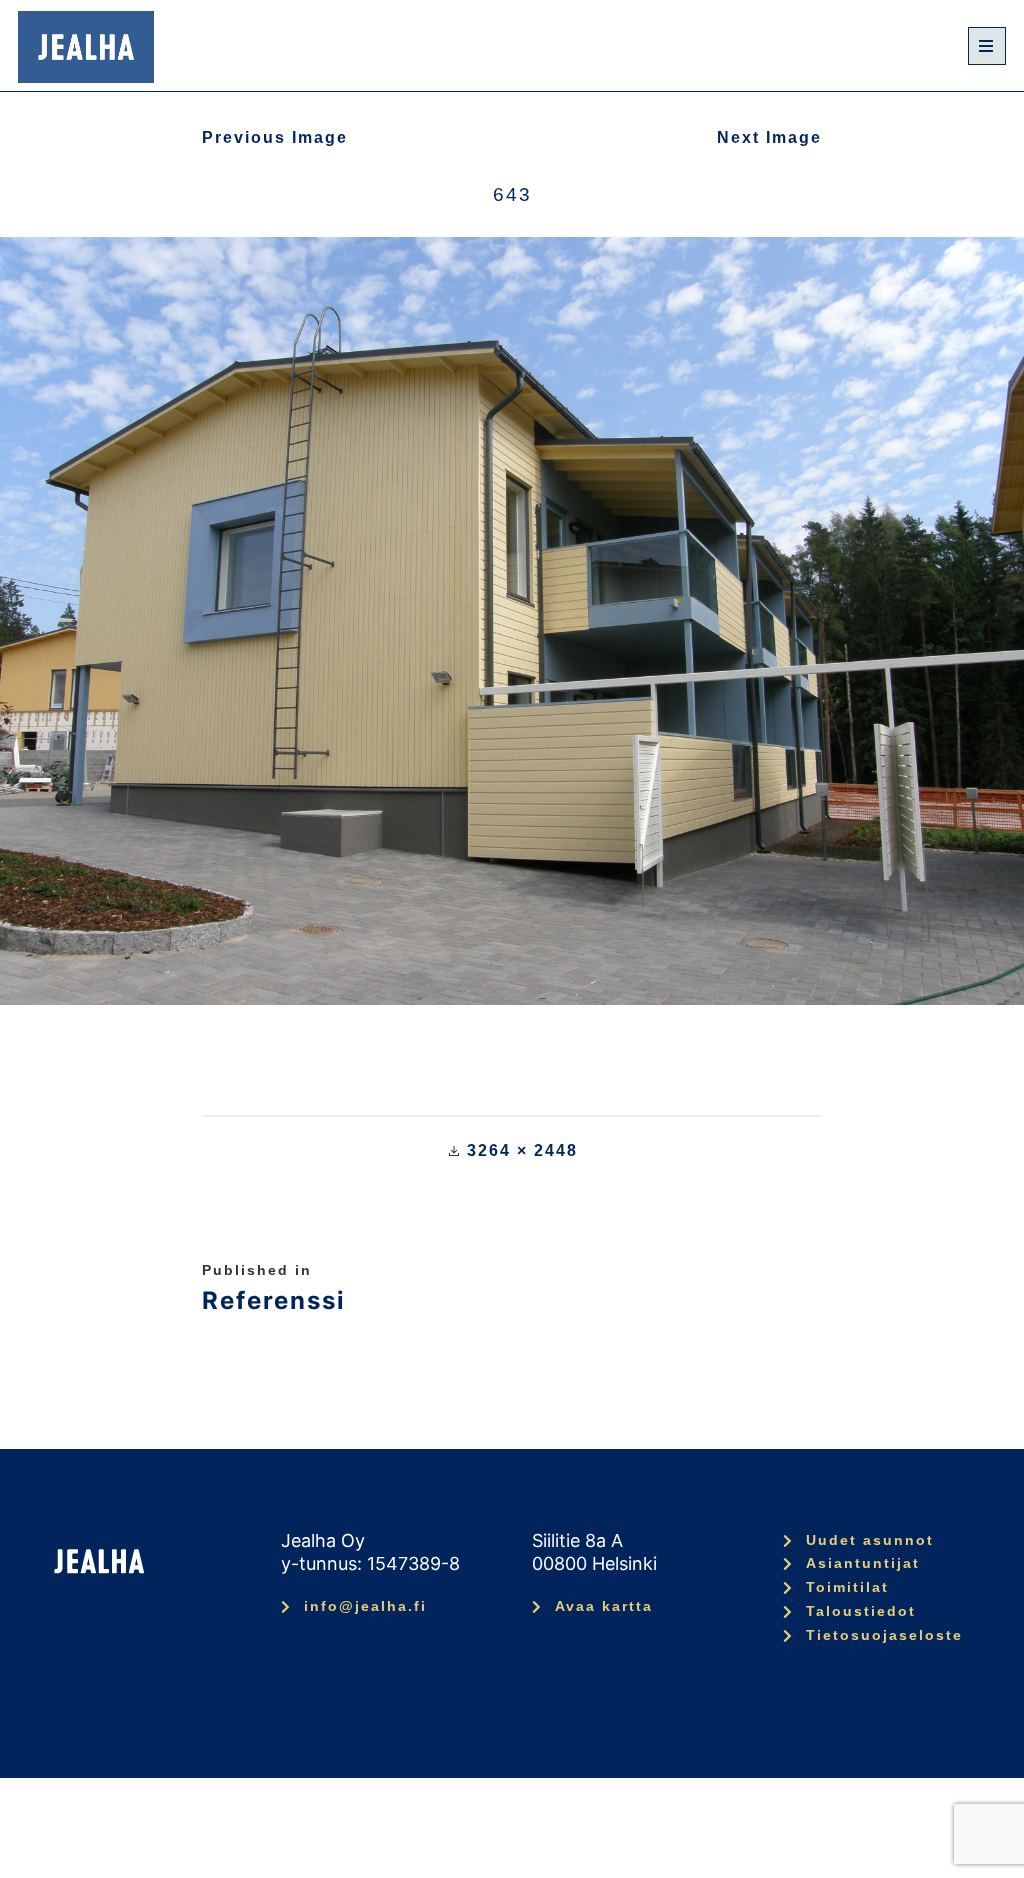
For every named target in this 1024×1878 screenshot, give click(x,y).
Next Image (769, 137)
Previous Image (275, 137)
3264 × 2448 (522, 1150)
